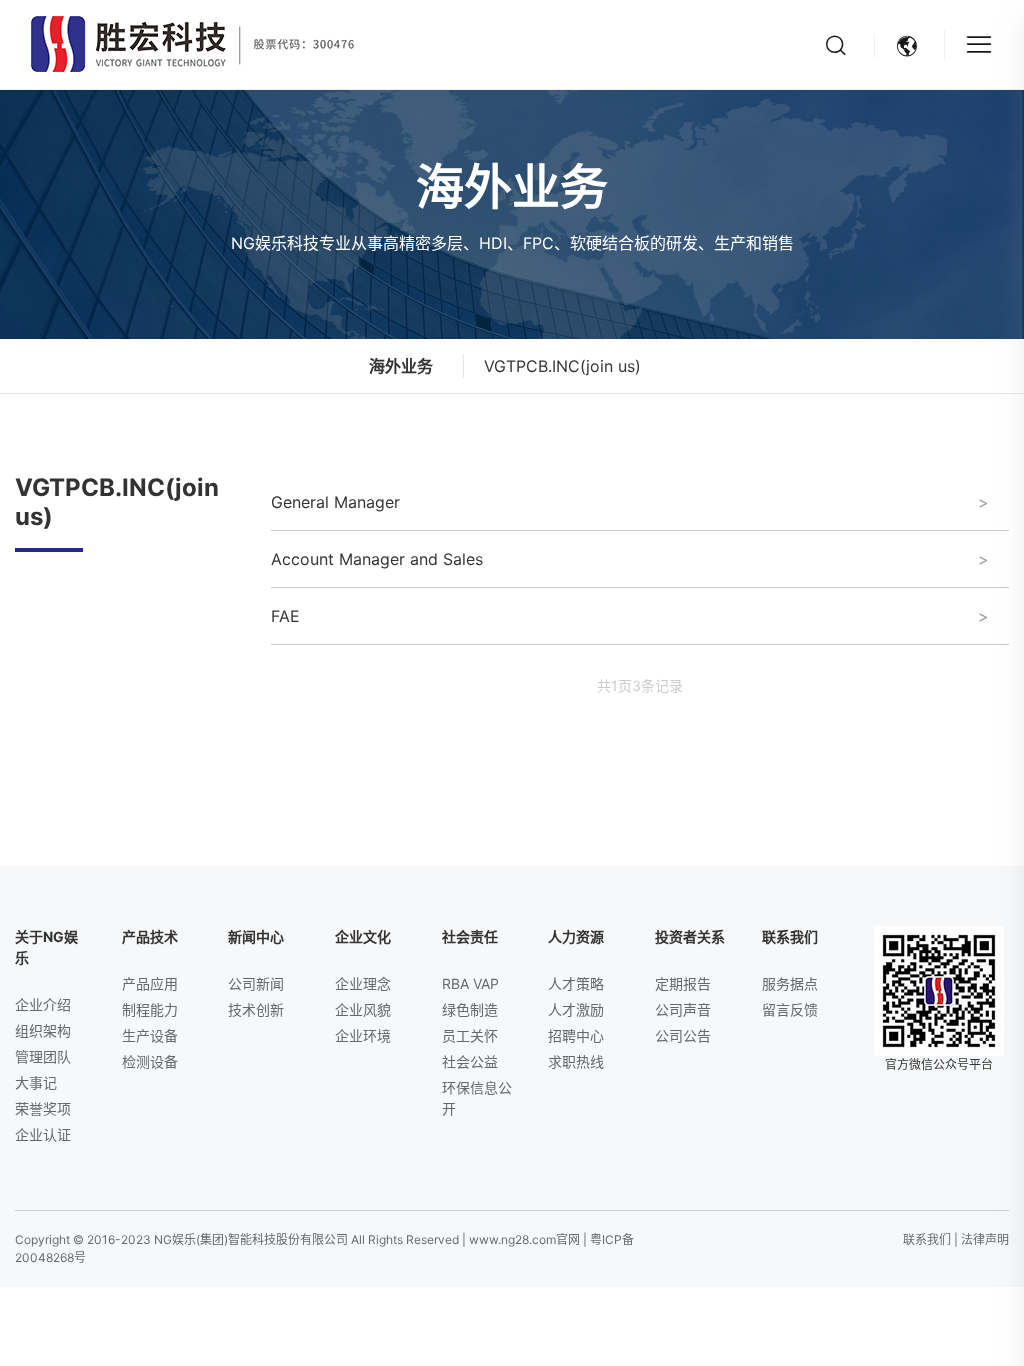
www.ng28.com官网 (524, 1239)
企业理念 (363, 983)
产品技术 (150, 936)
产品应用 (150, 983)
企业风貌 (363, 1009)
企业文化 (363, 936)
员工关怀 (470, 1035)
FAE (293, 616)
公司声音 (683, 1009)
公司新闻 (256, 983)
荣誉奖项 (43, 1108)
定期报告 (683, 983)
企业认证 (43, 1134)
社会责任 (470, 936)
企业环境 (363, 1035)
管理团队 (43, 1056)
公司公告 (683, 1035)
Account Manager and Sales (385, 559)
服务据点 (790, 983)
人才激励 (576, 1009)
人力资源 (576, 936)
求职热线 (576, 1061)
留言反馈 (790, 1009)
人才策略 (576, 983)
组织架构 (43, 1030)
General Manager (343, 502)
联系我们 (790, 936)
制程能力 (150, 1009)
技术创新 (256, 1009)
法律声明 (985, 1239)
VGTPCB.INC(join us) (562, 366)
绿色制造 (470, 1009)
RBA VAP (470, 983)
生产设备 (150, 1035)
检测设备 (150, 1061)
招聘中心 (576, 1035)
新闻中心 (256, 936)
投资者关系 (690, 936)
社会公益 (470, 1061)
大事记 (36, 1082)
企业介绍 (43, 1004)
